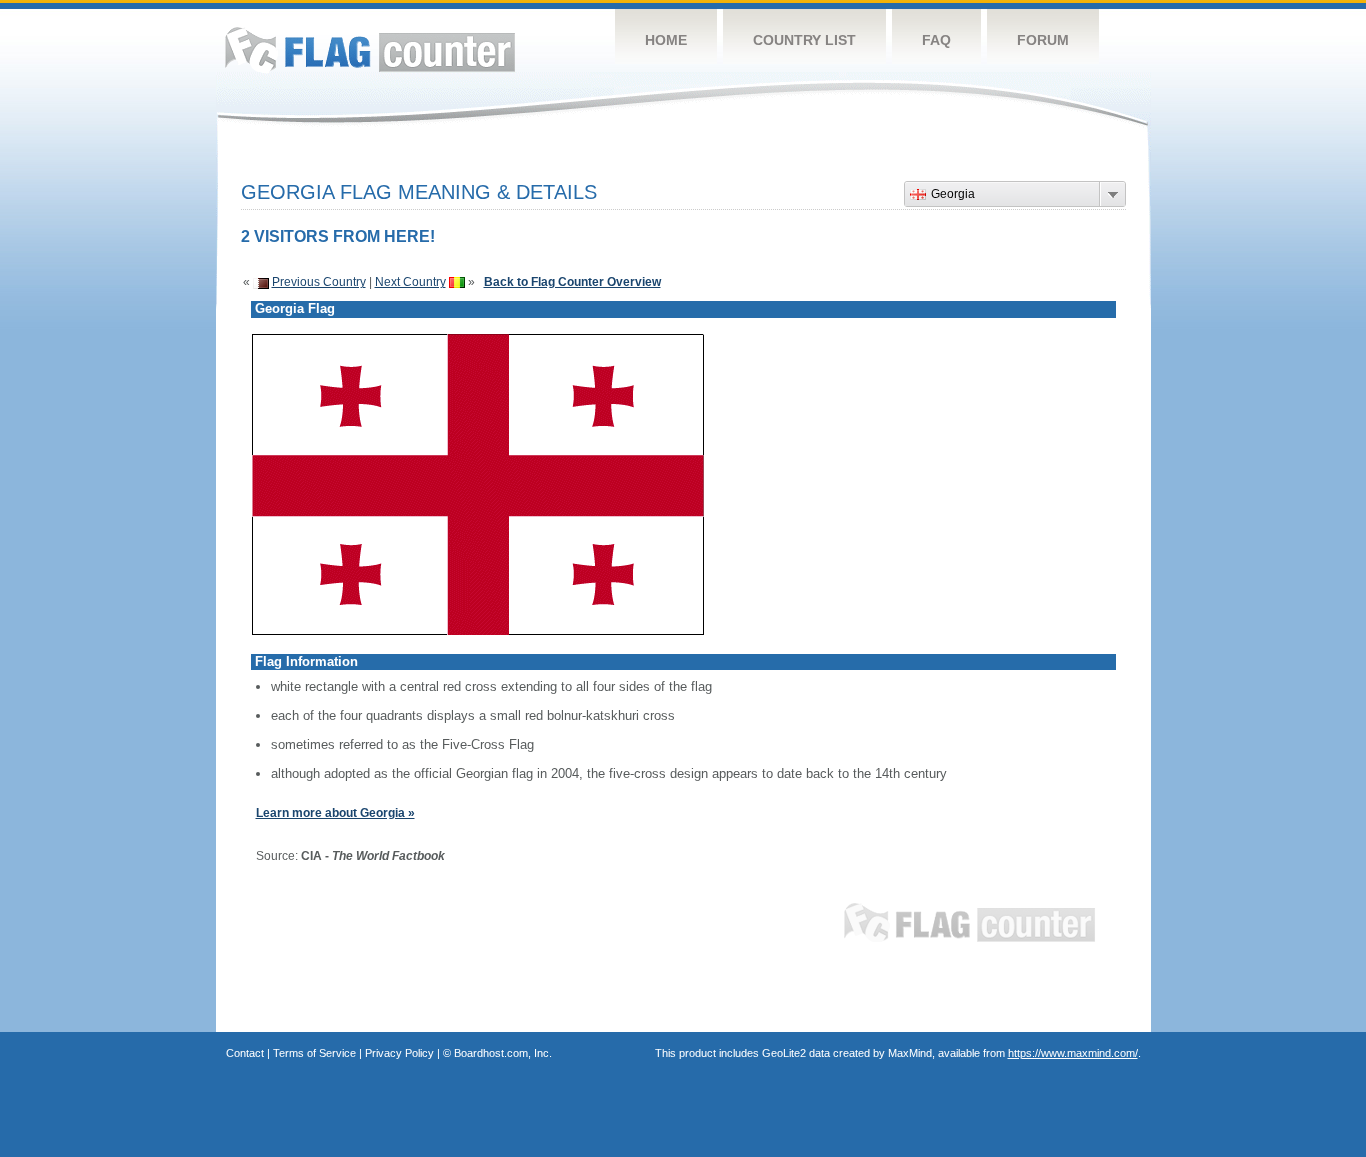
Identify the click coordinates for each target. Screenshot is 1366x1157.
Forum (1043, 40)
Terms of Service (314, 1053)
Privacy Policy (399, 1053)
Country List (804, 40)
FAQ (936, 40)
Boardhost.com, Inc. (503, 1053)
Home (666, 40)
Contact (245, 1053)
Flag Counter (370, 49)
